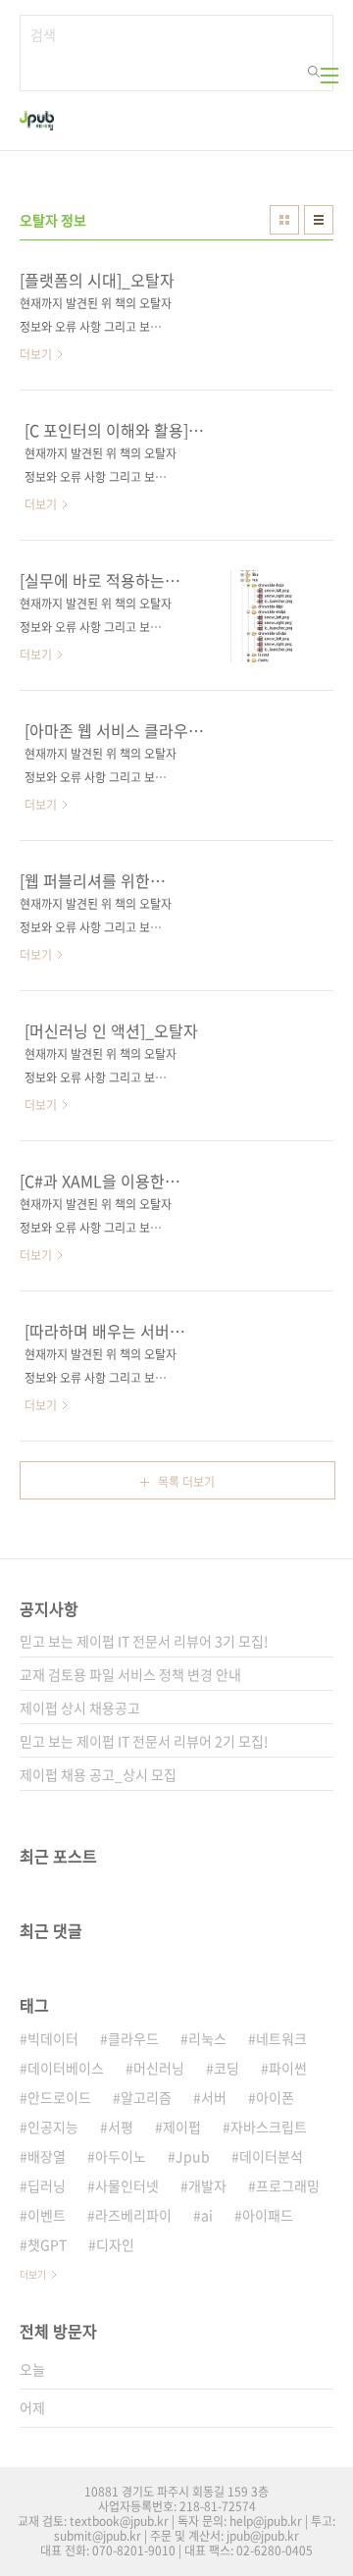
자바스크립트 (269, 2127)
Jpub (193, 2156)
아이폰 (275, 2097)
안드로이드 (59, 2097)
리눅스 (207, 2038)
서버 (214, 2097)
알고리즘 (146, 2097)
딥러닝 (47, 2185)
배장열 (47, 2156)
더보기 (33, 2274)
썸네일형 (284, 220)
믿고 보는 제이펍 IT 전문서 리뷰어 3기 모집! (144, 1641)
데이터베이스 (66, 2068)
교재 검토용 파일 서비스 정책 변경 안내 (130, 1674)
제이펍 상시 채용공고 (80, 1708)
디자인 (115, 2244)
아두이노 (121, 2156)
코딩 (227, 2068)
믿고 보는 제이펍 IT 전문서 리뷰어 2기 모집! (144, 1741)
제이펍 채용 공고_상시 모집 (98, 1774)
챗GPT (47, 2244)
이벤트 (47, 2215)
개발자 (207, 2185)
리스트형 (319, 220)
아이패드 (268, 2215)
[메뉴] (329, 76)
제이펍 (182, 2127)
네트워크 (281, 2038)
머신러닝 (159, 2068)
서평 (121, 2127)
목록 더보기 (186, 1482)
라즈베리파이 (133, 2215)
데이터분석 (271, 2156)
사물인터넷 (127, 2185)
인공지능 (53, 2127)
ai (207, 2215)
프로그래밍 (288, 2185)
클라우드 (133, 2038)
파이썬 (288, 2068)
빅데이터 (53, 2038)
